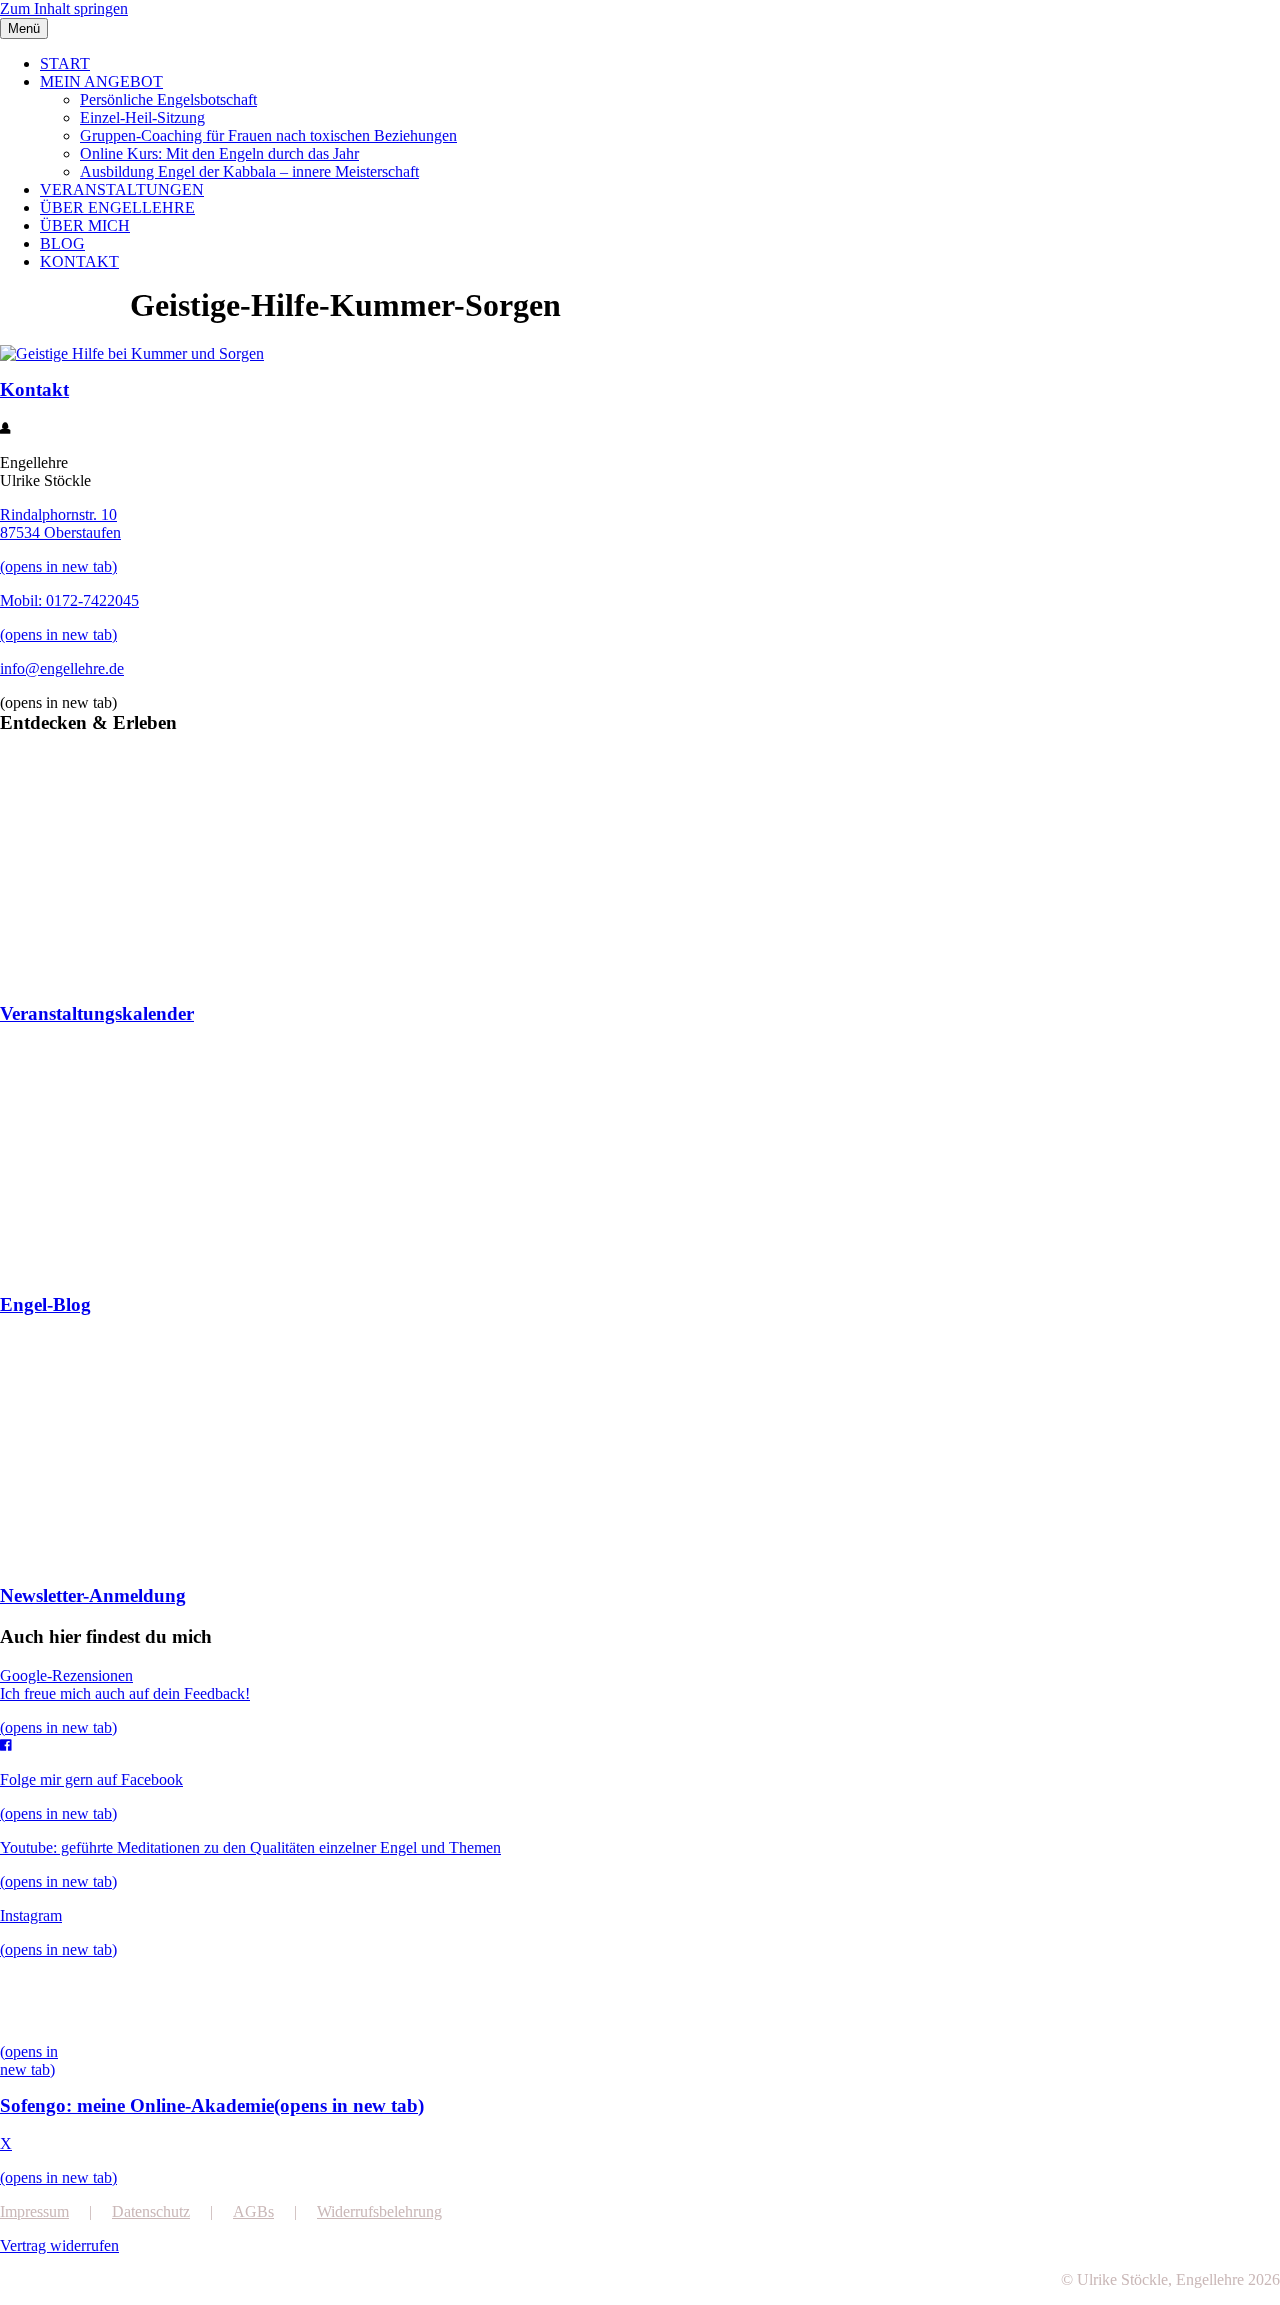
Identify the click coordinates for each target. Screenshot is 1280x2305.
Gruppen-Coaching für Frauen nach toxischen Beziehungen (268, 135)
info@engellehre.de (62, 668)
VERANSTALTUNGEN (122, 189)
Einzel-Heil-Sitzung (142, 117)
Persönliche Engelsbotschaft (168, 99)
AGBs (253, 2211)
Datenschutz (151, 2211)
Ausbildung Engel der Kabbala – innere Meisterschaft (249, 171)
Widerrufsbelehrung (379, 2211)
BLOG (62, 243)
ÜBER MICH (85, 225)
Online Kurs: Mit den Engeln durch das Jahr (219, 153)
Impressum (34, 2211)
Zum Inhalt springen (64, 8)
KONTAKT (79, 261)
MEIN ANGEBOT (101, 81)
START (65, 63)
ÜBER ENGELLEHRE (117, 207)
